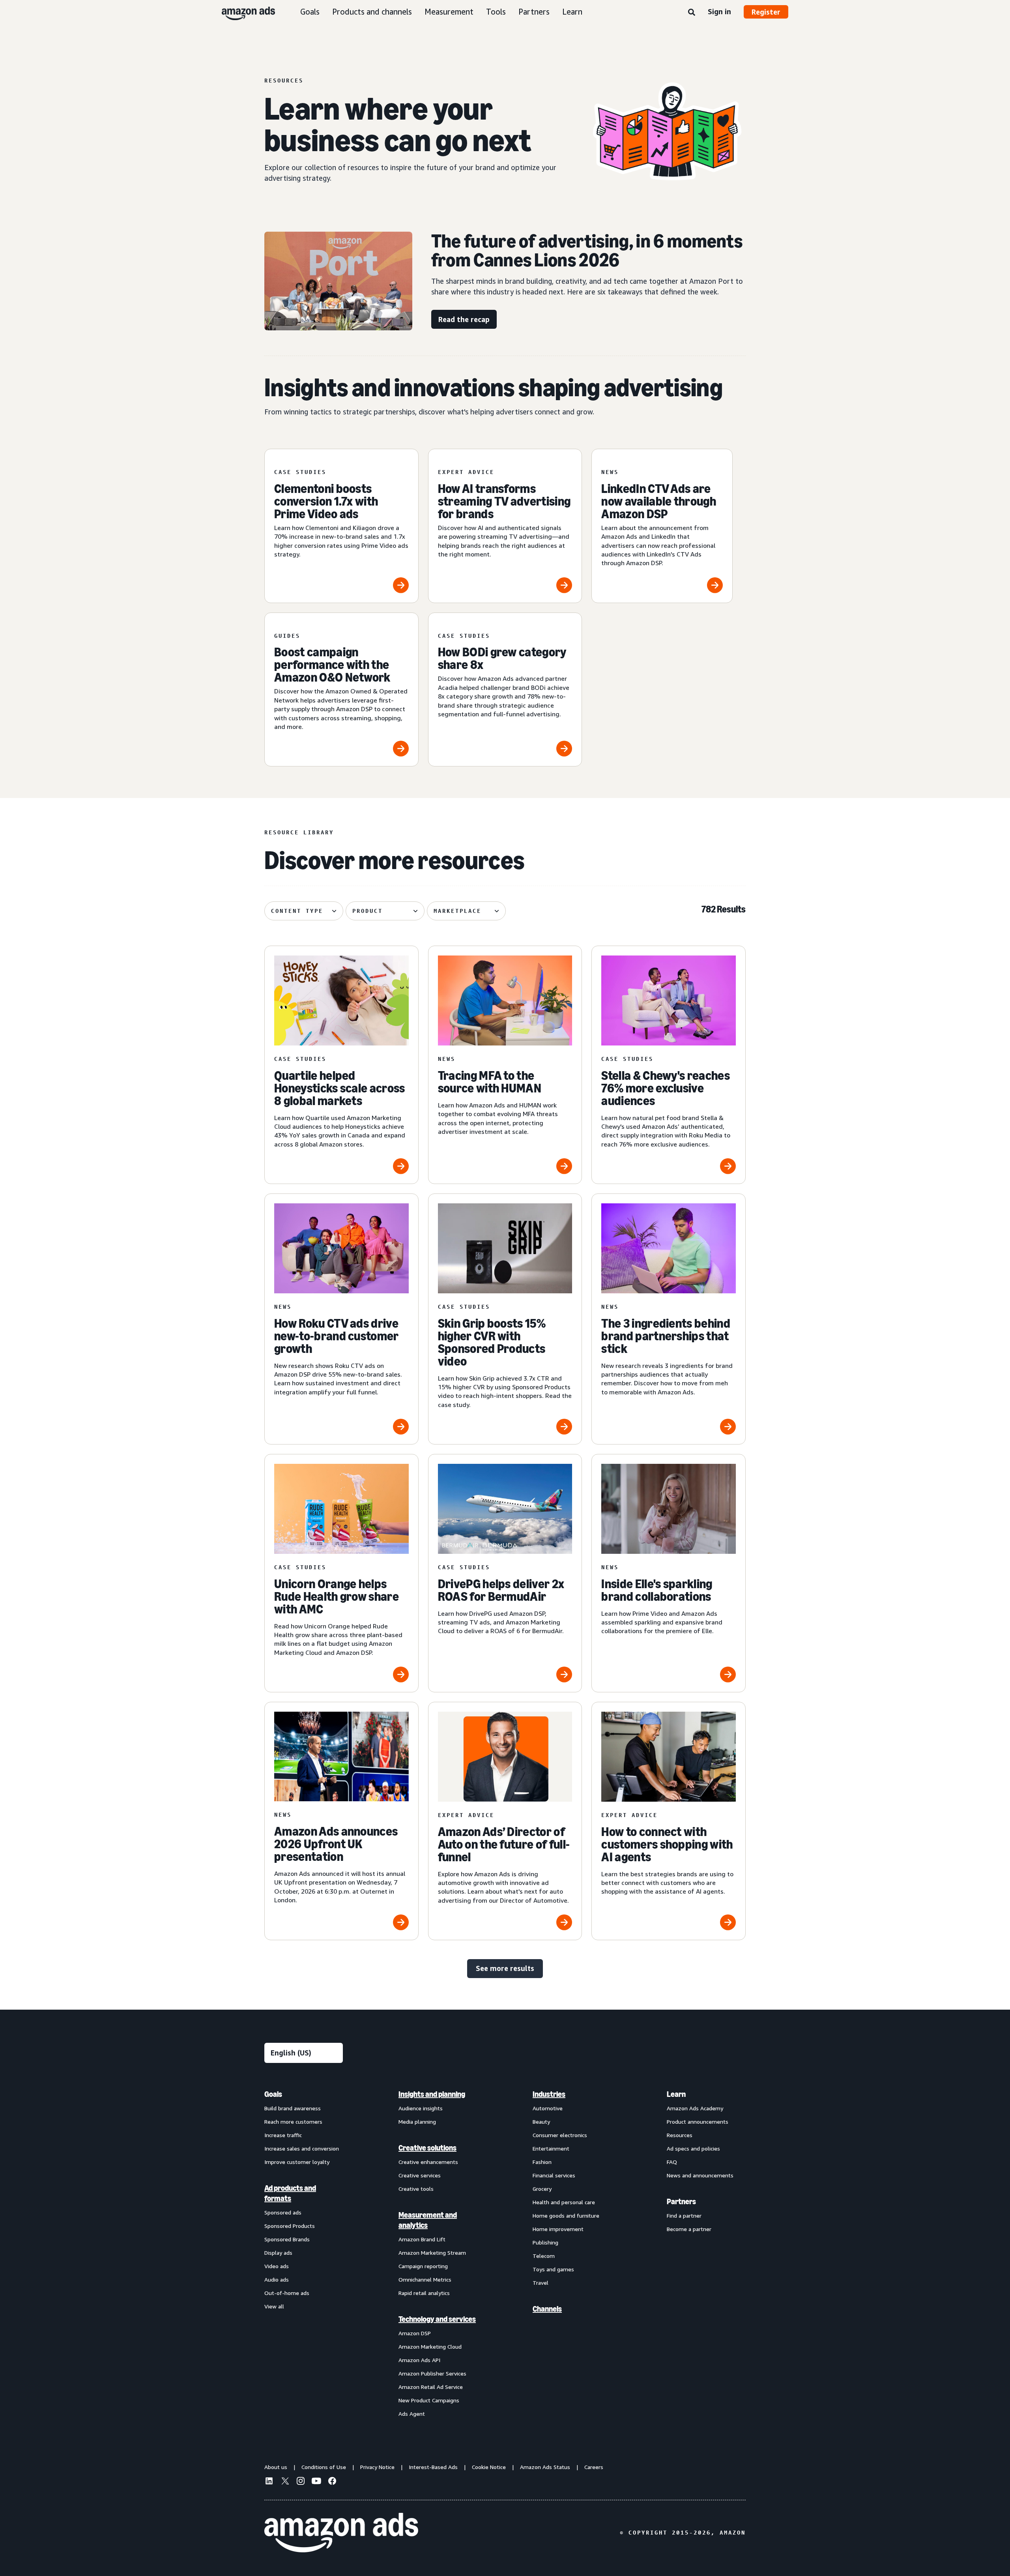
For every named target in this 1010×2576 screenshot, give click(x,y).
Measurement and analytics (428, 2220)
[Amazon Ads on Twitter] (285, 2482)
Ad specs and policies (693, 2148)
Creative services (420, 2175)
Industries (549, 2094)
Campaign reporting (423, 2266)
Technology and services (437, 2319)
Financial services (554, 2175)
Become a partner (689, 2229)
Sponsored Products (290, 2226)
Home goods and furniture (566, 2215)
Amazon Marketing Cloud (430, 2347)
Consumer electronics (560, 2135)
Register (766, 12)
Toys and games (553, 2269)
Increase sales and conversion (302, 2148)
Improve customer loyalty (297, 2162)
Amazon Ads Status (545, 2467)
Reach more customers (293, 2122)
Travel (541, 2283)
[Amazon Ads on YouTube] (316, 2482)
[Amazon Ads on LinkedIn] (269, 2482)
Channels (547, 2309)
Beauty (541, 2122)
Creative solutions (427, 2148)
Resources (680, 2135)
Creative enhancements (428, 2162)
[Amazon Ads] (242, 12)
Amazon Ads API (419, 2360)
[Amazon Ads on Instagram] (301, 2482)
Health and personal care (564, 2202)
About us (276, 2467)
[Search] (692, 13)
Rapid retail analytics (424, 2293)
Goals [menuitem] (273, 2094)
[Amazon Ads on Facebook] (332, 2482)
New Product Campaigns (429, 2400)
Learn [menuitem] (676, 2094)
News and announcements (700, 2175)
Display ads (278, 2253)
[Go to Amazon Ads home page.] (341, 2533)
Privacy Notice (377, 2467)
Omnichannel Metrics (425, 2279)
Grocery (542, 2189)
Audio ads (277, 2279)
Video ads (277, 2266)
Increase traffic (283, 2135)
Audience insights (421, 2108)
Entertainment (551, 2148)
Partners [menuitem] (681, 2201)
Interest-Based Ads (433, 2467)
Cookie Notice (489, 2467)
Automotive (548, 2108)
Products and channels (372, 12)
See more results (505, 1968)
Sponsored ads (283, 2212)
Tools (496, 12)
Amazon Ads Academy (695, 2108)
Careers (594, 2467)
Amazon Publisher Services (432, 2373)
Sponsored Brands (287, 2239)
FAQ (672, 2162)
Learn (572, 12)
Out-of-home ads (287, 2293)
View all (274, 2306)
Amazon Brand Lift (422, 2239)
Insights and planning (432, 2094)
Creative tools (416, 2189)
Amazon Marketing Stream (432, 2253)
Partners (534, 12)
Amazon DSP (415, 2333)
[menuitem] (304, 2254)
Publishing (545, 2242)
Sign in (719, 11)
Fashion (542, 2162)
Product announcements (698, 2122)
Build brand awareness (293, 2108)
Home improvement (558, 2229)
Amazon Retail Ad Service (431, 2387)
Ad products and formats (290, 2193)
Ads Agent (412, 2414)
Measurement (449, 12)
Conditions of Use (324, 2467)
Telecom (544, 2256)
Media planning (417, 2122)
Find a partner (684, 2215)
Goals (310, 12)
